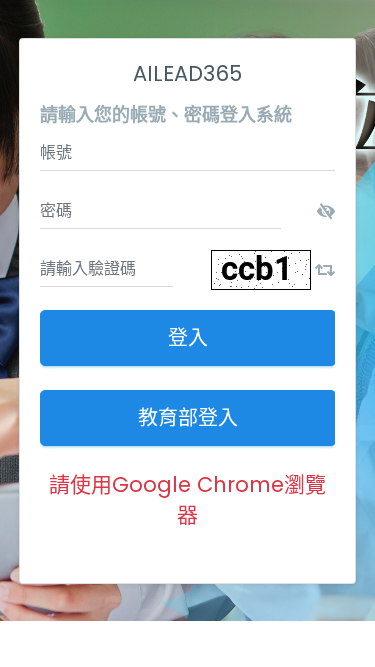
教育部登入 (188, 418)
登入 (188, 338)
